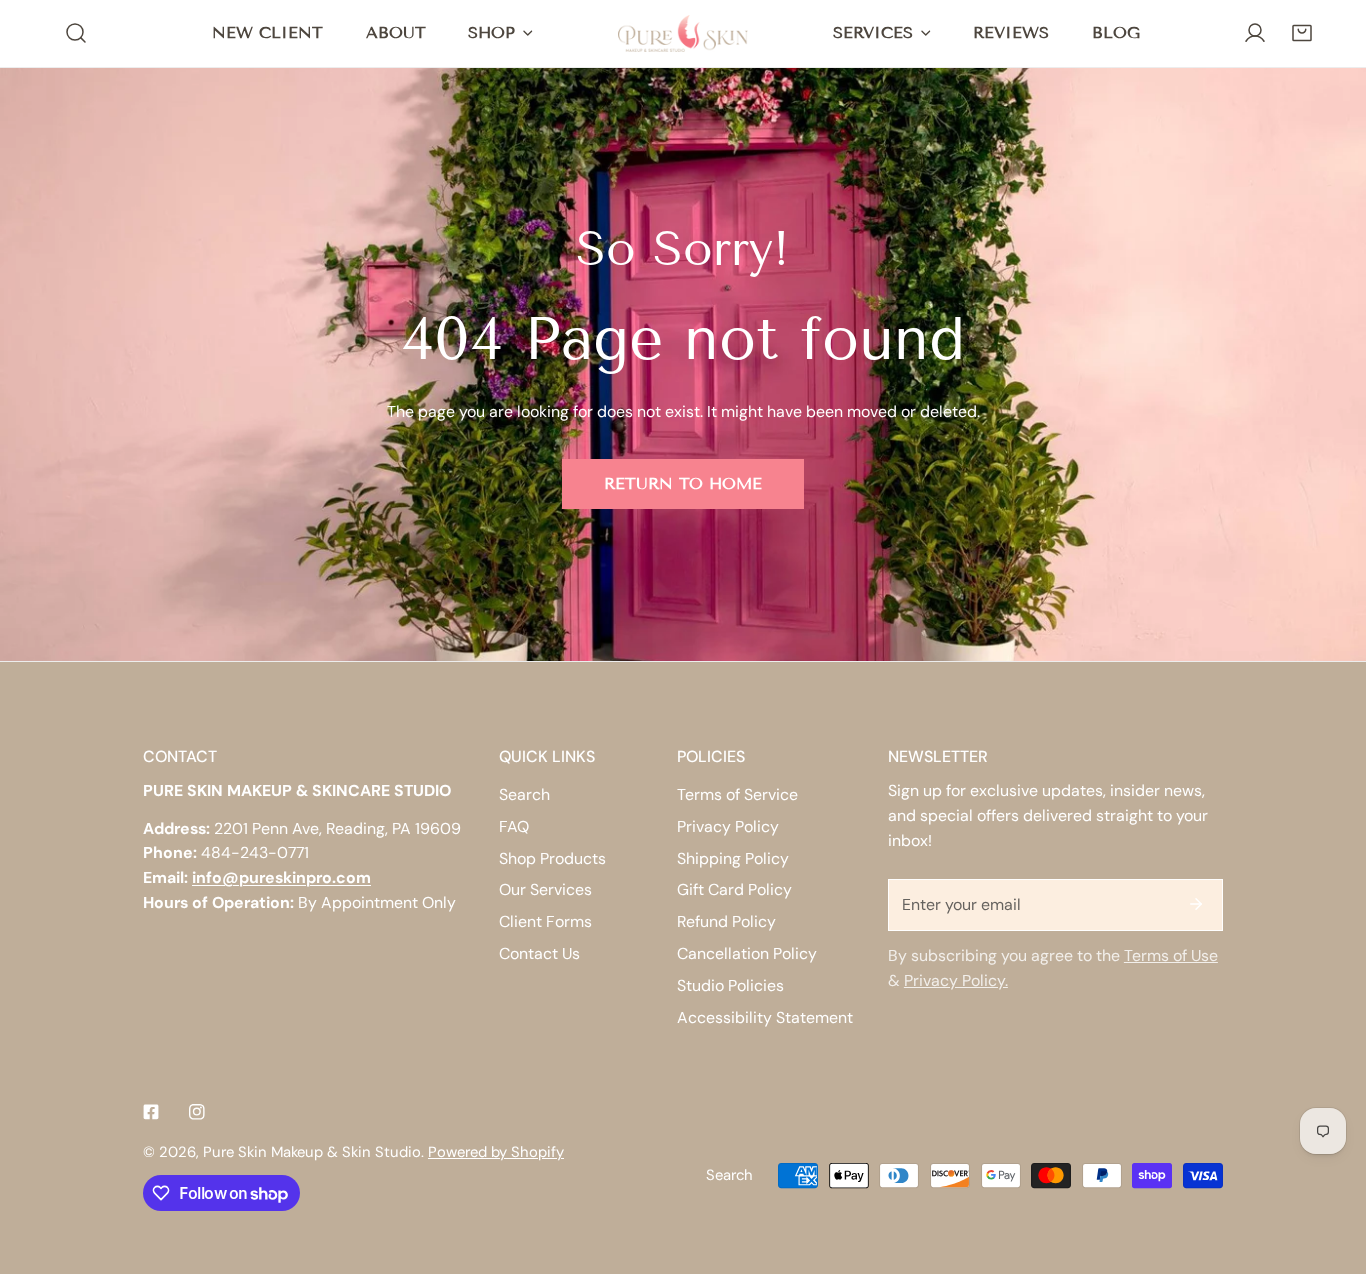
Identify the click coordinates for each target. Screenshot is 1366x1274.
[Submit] (1196, 904)
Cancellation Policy (747, 953)
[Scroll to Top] (1329, 1167)
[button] (1301, 33)
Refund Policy (726, 921)
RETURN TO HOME (683, 483)
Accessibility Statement (765, 1017)
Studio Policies (730, 985)
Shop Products (552, 858)
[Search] (76, 33)
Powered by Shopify (496, 1152)
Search (524, 794)
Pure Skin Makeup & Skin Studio (312, 1152)
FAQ (514, 826)
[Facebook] (151, 1111)
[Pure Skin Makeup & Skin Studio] (683, 33)
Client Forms (545, 921)
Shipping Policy (733, 858)
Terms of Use (1171, 955)
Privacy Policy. (956, 980)
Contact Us (539, 953)
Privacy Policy (728, 826)
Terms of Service (737, 794)
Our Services (545, 889)
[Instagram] (197, 1111)
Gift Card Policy (734, 889)
